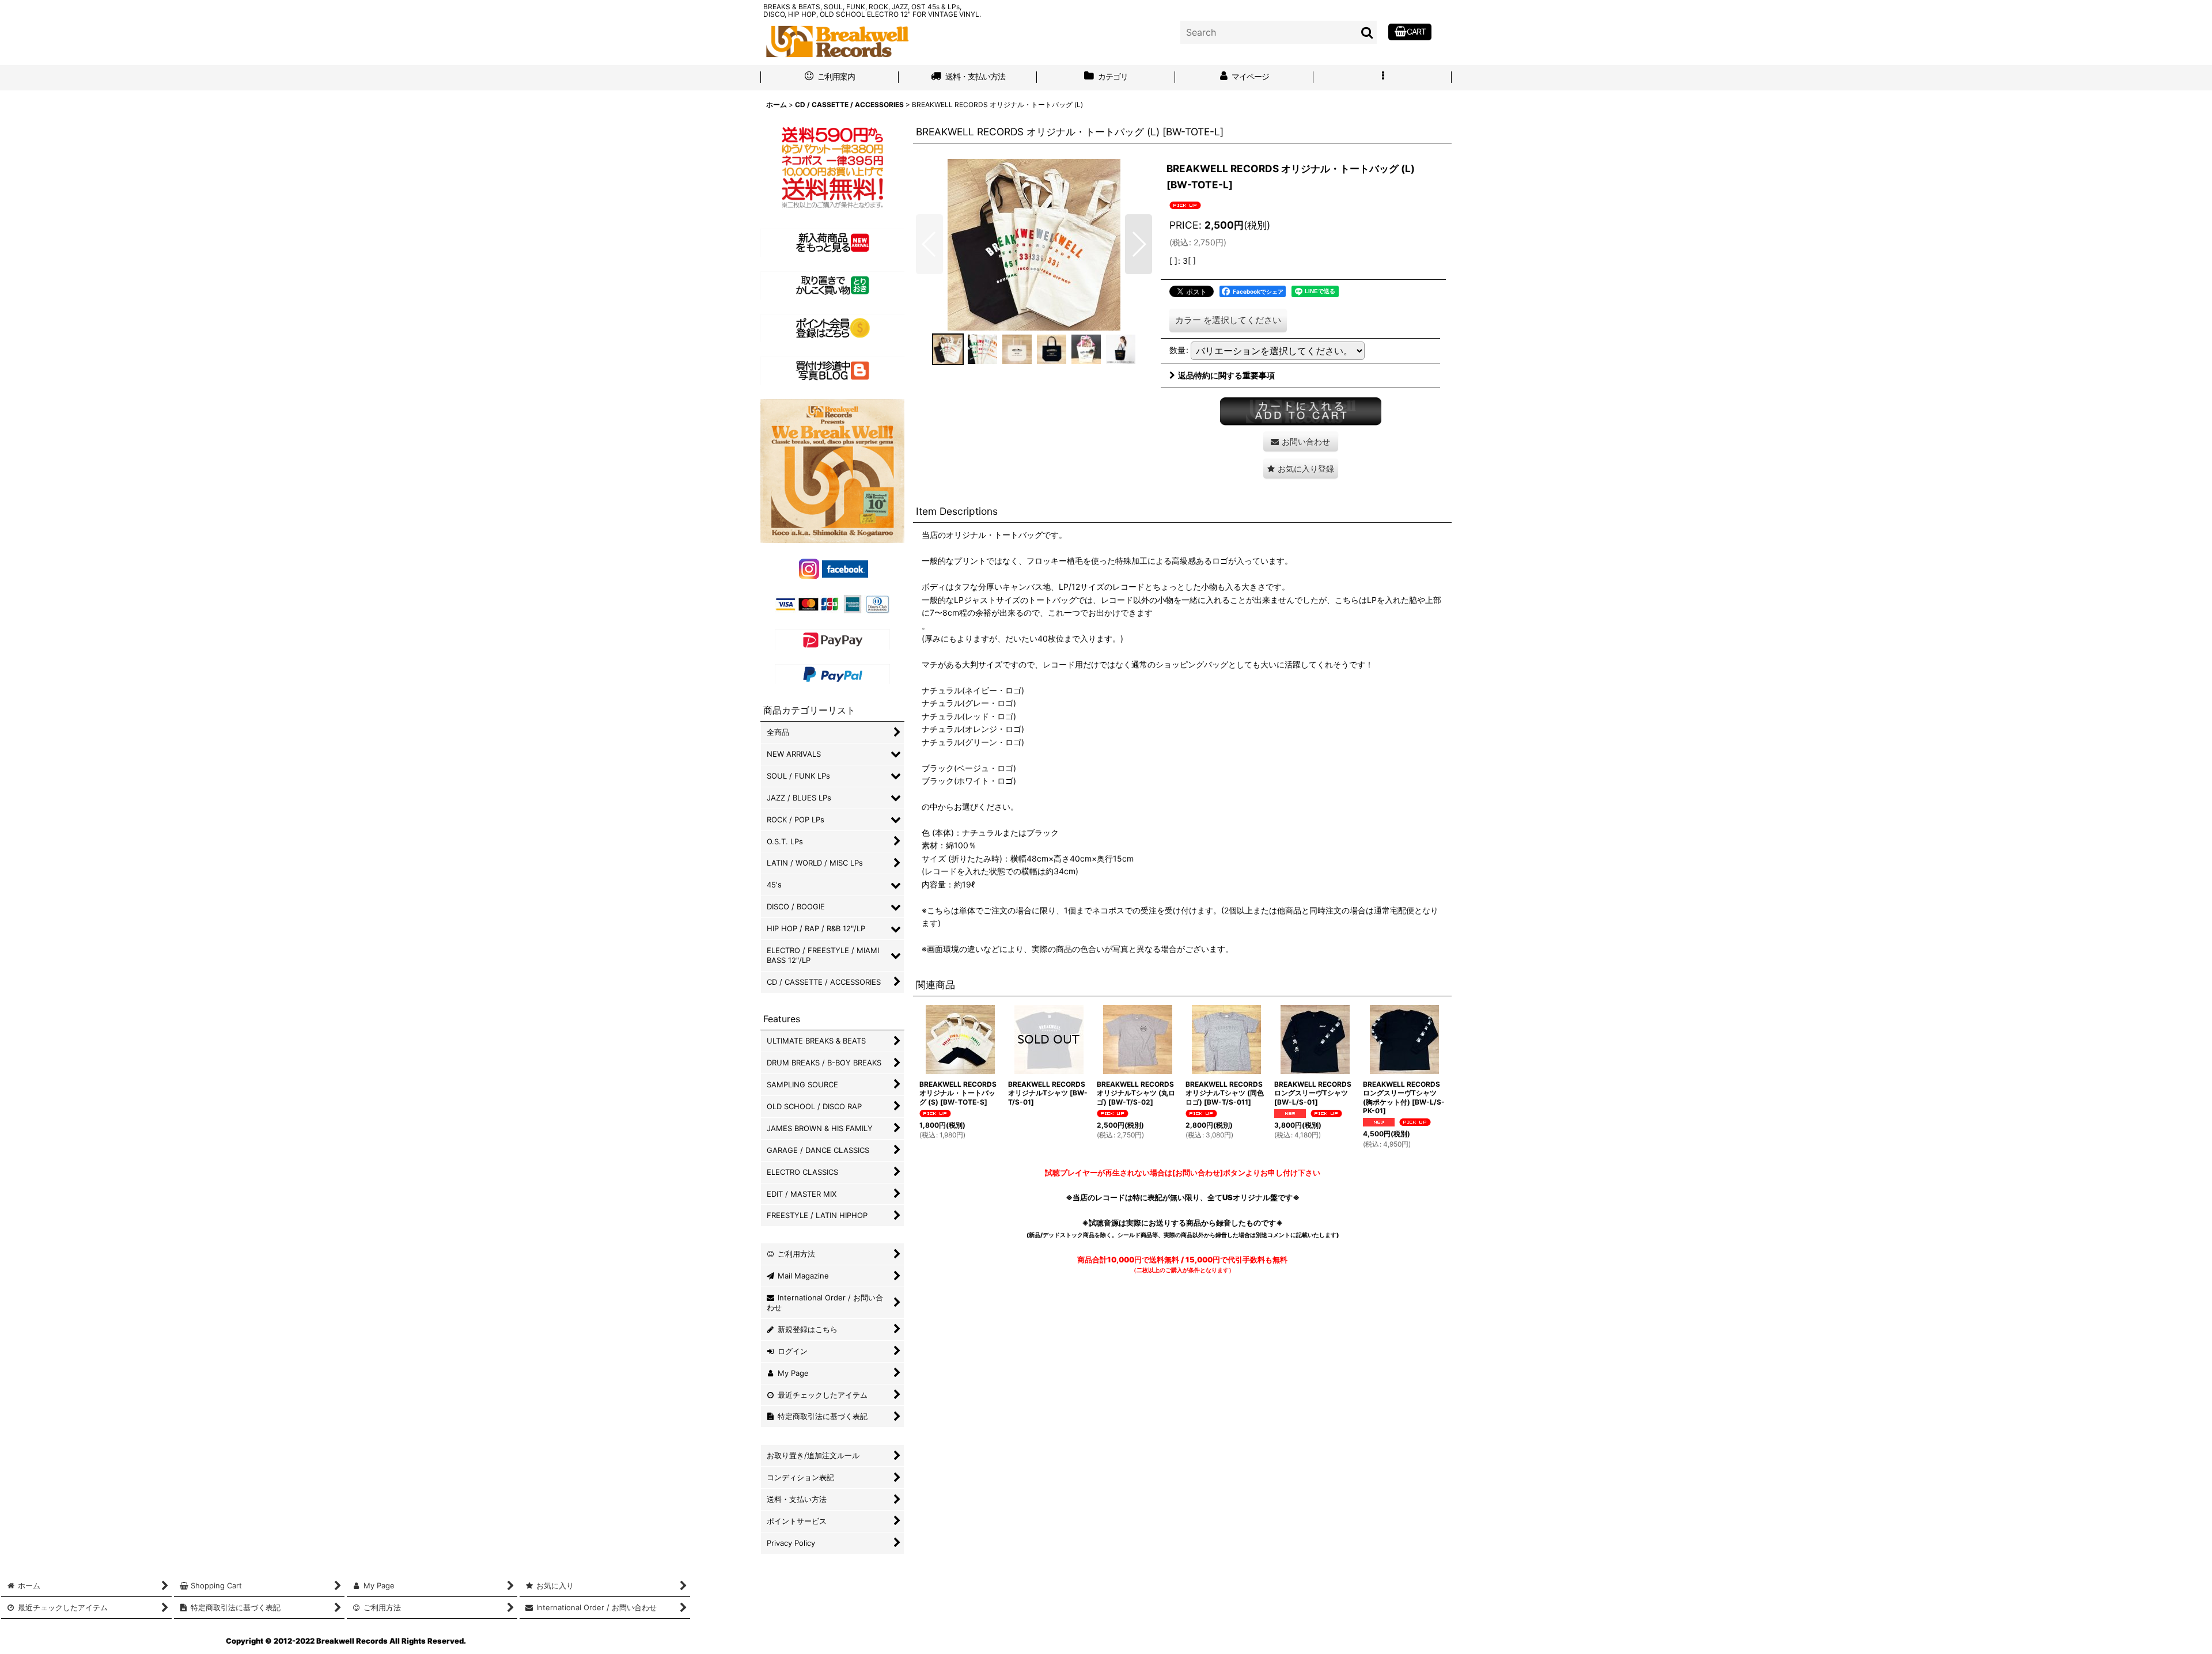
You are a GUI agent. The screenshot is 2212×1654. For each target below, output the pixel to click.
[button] (1382, 78)
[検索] (1368, 32)
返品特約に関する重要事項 (1226, 375)
